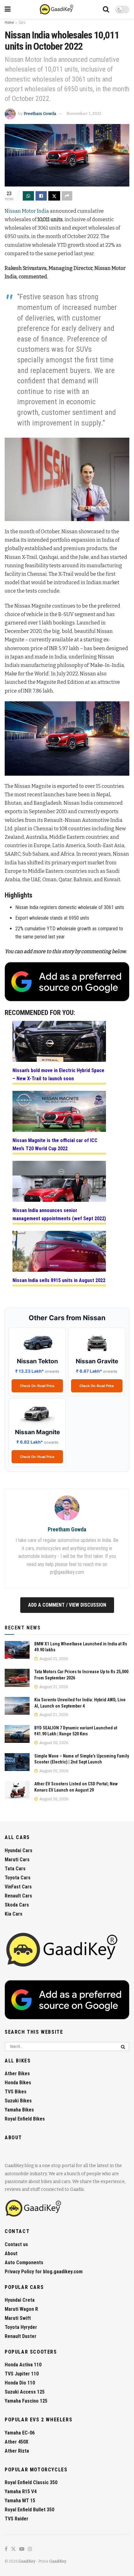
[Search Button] (106, 9)
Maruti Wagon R (21, 2309)
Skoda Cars (17, 1905)
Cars (22, 22)
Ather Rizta (17, 2451)
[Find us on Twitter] (13, 2549)
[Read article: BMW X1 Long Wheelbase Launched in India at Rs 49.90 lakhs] (17, 1650)
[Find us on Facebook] (6, 2549)
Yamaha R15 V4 (21, 2491)
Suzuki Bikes (18, 2101)
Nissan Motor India (27, 211)
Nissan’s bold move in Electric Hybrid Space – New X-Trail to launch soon (58, 1074)
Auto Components (24, 2263)
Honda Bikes (18, 2083)
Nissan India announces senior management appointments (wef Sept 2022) (59, 1214)
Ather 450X (17, 2442)
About (11, 2253)
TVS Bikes (16, 2092)
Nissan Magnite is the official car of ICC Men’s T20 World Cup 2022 (55, 1144)
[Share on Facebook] (41, 196)
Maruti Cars (17, 1860)
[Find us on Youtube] (22, 2549)
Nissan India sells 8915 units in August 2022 (59, 1280)
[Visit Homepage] (57, 9)
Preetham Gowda (40, 114)
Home (9, 22)
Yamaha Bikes (19, 2110)
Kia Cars (14, 1914)
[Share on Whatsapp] (28, 196)
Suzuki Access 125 (25, 2392)
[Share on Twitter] (54, 196)
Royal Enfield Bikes (25, 2119)
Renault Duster (21, 2336)
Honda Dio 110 (20, 2383)
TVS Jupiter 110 (22, 2374)
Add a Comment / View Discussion (67, 1605)
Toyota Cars (18, 1878)
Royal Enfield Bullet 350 (29, 2510)
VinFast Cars (18, 1887)
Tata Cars (15, 1869)
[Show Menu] (8, 9)
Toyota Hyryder (21, 2327)
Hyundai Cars (19, 1850)
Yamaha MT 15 (20, 2501)
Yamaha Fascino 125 (26, 2401)
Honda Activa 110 (23, 2365)
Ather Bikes (17, 2074)
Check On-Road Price (37, 1386)
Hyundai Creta (20, 2300)
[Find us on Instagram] (30, 2549)
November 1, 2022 (84, 114)
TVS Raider (17, 2519)
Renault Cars (18, 1896)
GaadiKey (27, 2561)
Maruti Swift (18, 2318)
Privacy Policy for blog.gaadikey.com (44, 2272)
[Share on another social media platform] (67, 196)
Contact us (16, 2244)
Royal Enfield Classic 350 (31, 2482)
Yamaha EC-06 (20, 2433)
